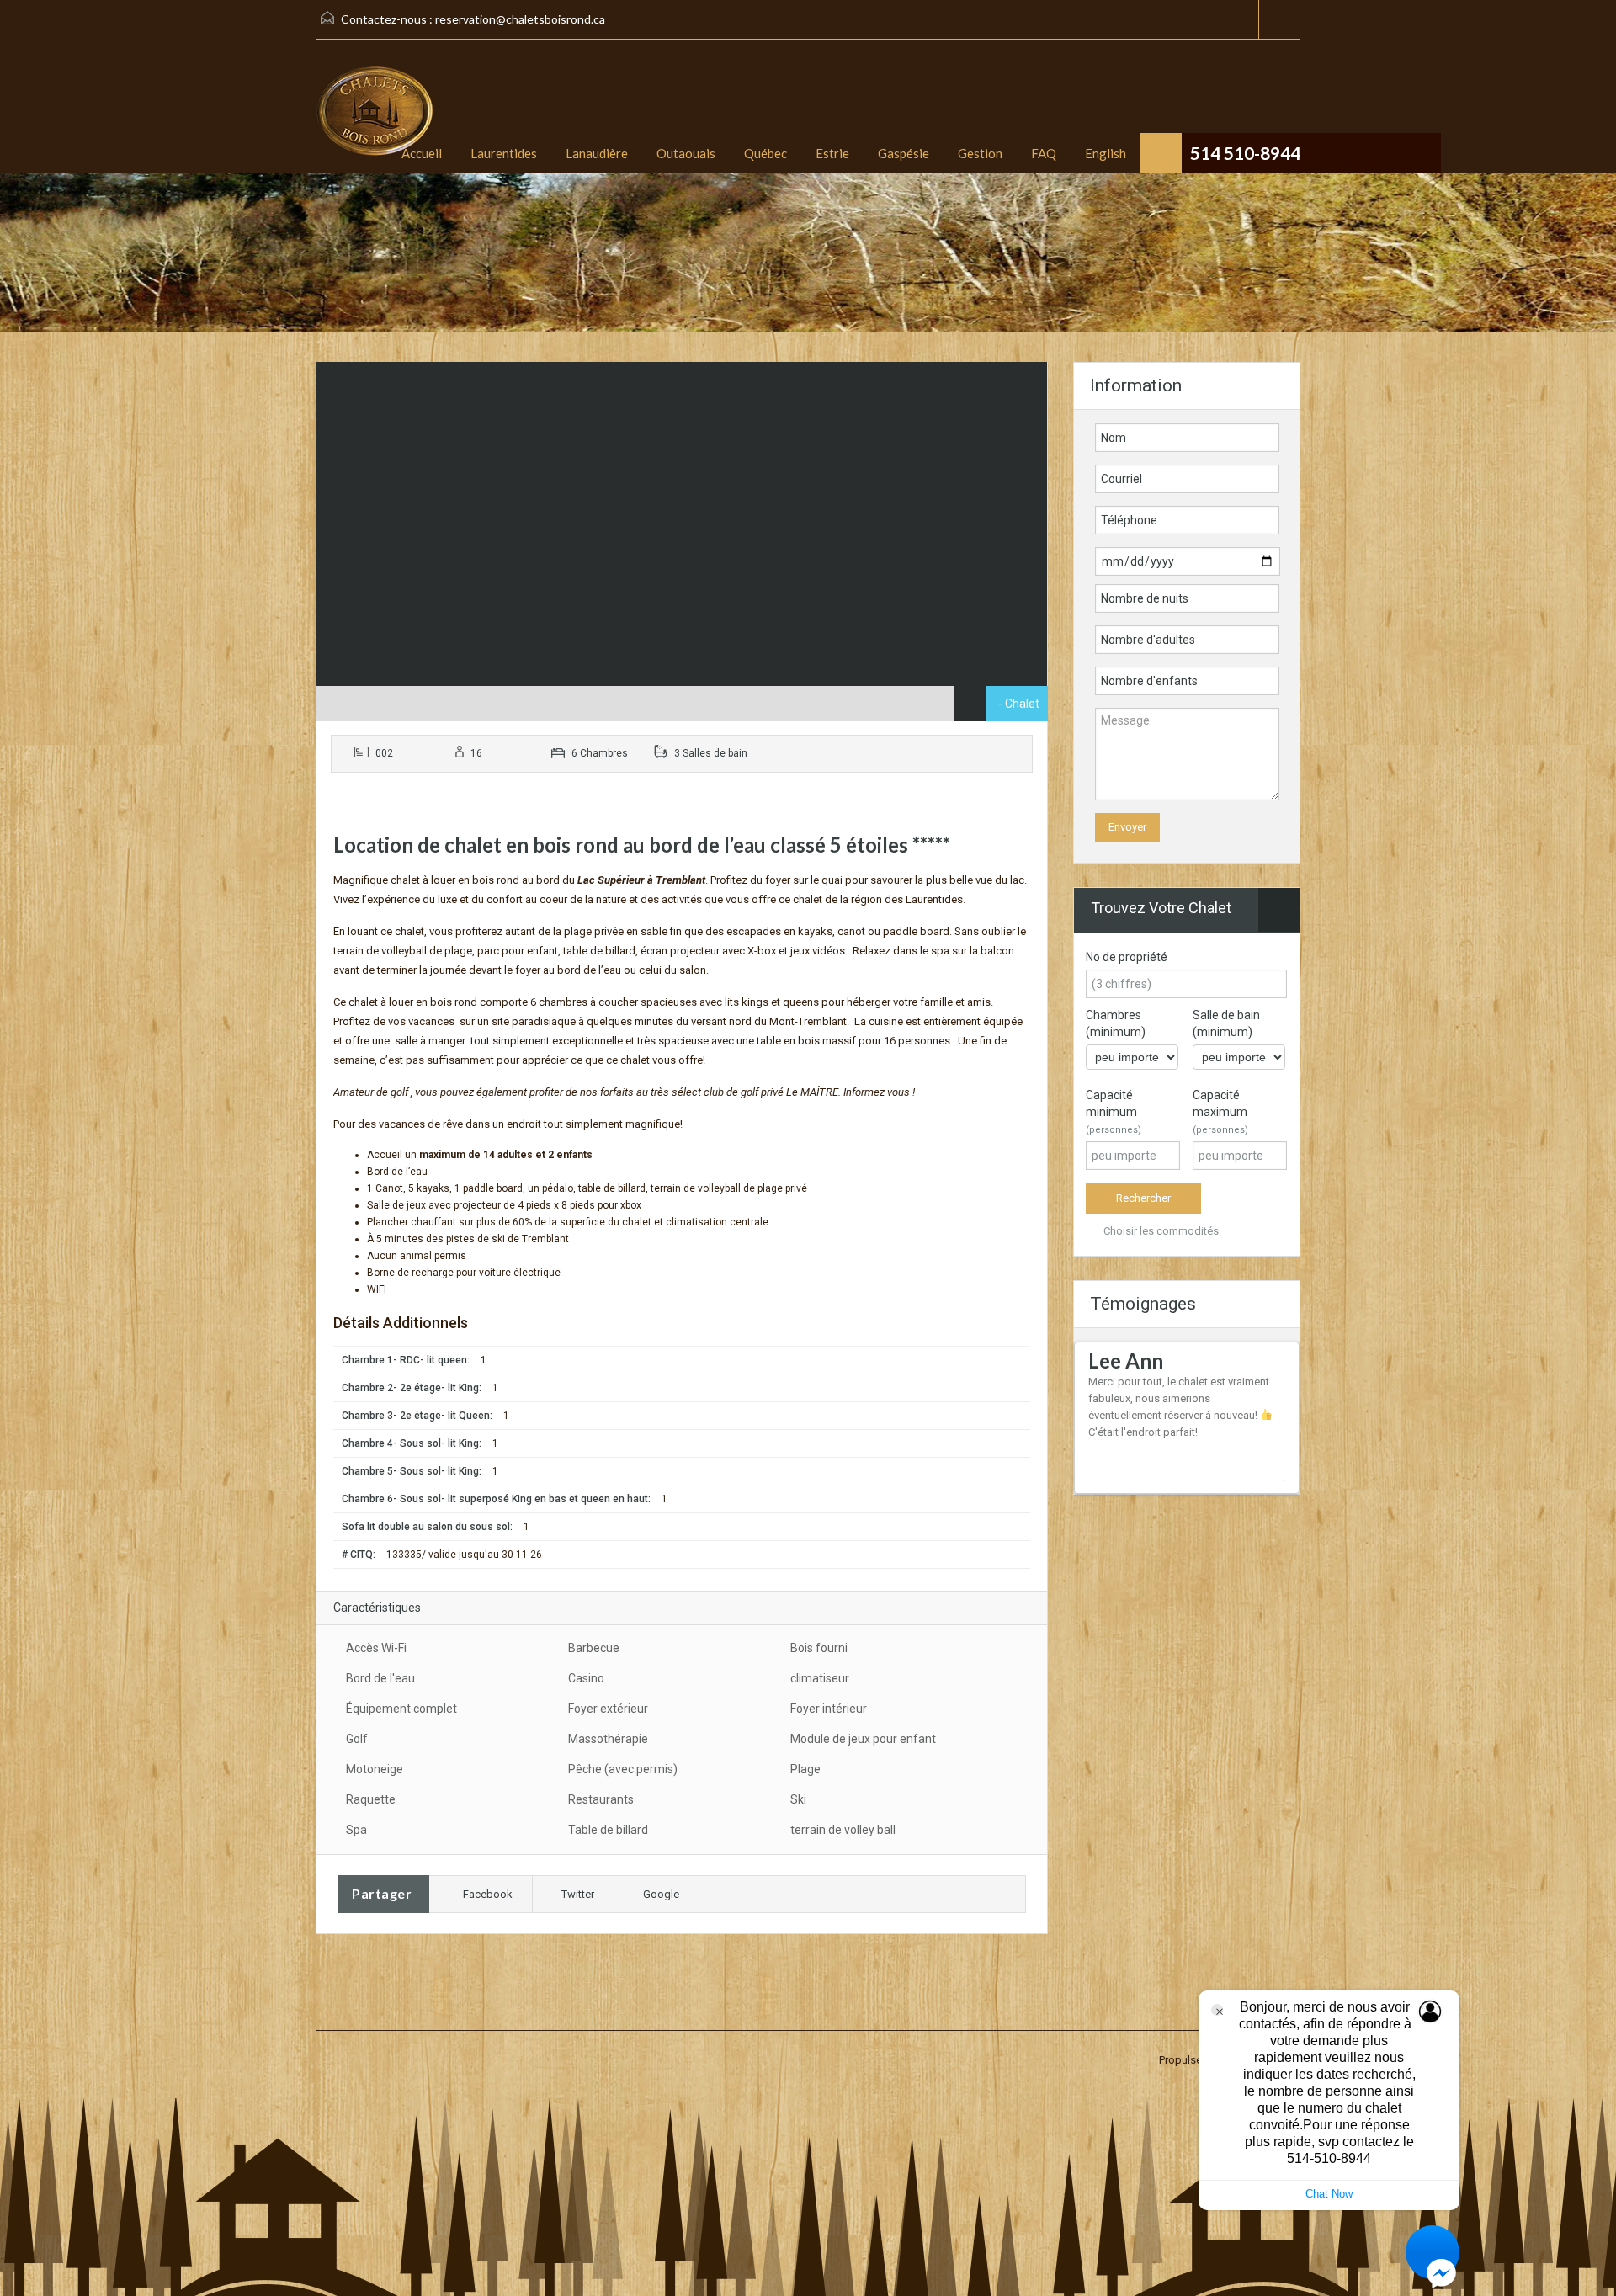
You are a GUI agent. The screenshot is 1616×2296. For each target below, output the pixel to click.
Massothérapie (608, 1739)
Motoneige (375, 1769)
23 (1140, 1487)
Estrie (832, 153)
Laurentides (504, 153)
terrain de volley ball (843, 1830)
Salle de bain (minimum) (1226, 1023)
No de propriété (1127, 957)
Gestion (980, 153)
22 (1128, 1487)
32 (1246, 1487)
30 (1222, 1487)
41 (1140, 1499)
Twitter (578, 1894)
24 (1151, 1487)
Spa (356, 1830)
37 (1092, 1499)
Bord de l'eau (380, 1678)
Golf (357, 1739)
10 (1199, 1474)
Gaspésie (904, 153)
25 (1163, 1487)
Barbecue (594, 1648)
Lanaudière (597, 153)
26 (1175, 1487)
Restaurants (601, 1799)
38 (1104, 1499)
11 (1210, 1474)
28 (1199, 1487)
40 (1128, 1499)
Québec (765, 153)
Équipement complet (401, 1709)
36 (1293, 1487)
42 (1151, 1499)
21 (1116, 1487)
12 (1222, 1474)
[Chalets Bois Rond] (375, 119)
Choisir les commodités (1160, 1231)
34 (1269, 1487)
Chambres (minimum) (1116, 1023)
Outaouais (686, 153)
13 (1234, 1474)
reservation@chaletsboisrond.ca (520, 19)
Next (1279, 1479)
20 (1104, 1487)
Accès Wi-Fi (376, 1648)
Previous (1264, 1475)
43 (1163, 1499)
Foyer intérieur (829, 1709)
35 (1281, 1487)
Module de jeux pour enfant (863, 1739)
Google (661, 1894)
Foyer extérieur (608, 1709)
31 (1234, 1487)
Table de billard (608, 1830)
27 (1187, 1487)
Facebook (488, 1894)
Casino (586, 1678)
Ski (798, 1799)
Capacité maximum (1220, 1112)
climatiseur (820, 1678)
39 (1116, 1499)
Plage (805, 1769)
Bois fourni (819, 1648)
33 (1257, 1487)
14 (1246, 1474)
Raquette (371, 1799)
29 (1210, 1487)
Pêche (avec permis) (623, 1769)
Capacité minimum (1114, 1112)
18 (1293, 1474)
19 (1092, 1487)
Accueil (422, 153)
